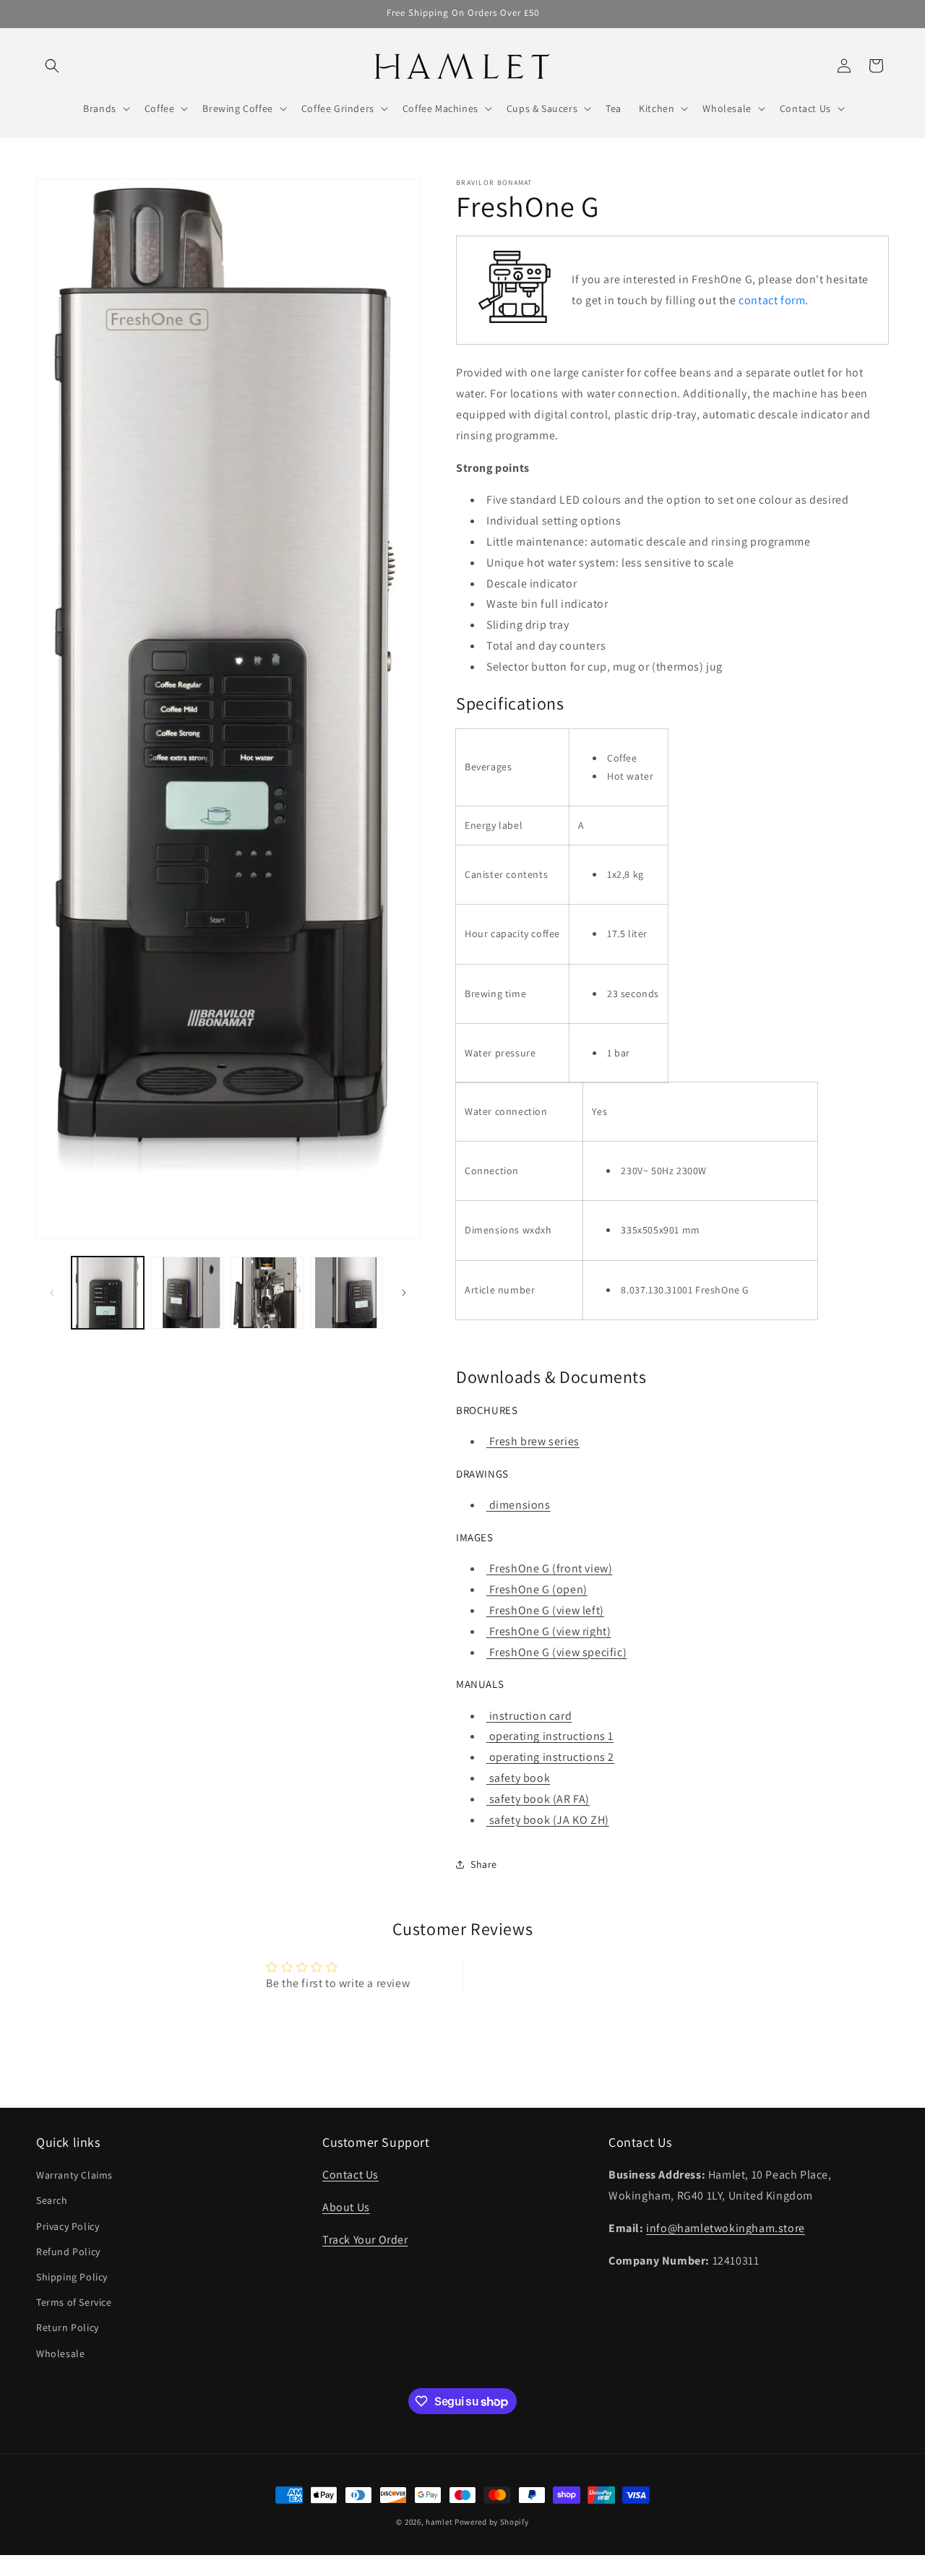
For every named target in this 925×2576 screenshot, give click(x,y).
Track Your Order (365, 2240)
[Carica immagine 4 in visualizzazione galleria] (347, 1293)
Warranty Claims (74, 2175)
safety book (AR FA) (539, 1799)
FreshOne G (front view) (551, 1568)
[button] (52, 66)
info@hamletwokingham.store (726, 2228)
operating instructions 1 (551, 1736)
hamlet (439, 2522)
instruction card (530, 1716)
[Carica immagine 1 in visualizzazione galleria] (108, 1293)
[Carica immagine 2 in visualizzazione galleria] (187, 1293)
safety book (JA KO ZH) (549, 1820)
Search (52, 2201)
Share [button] (484, 1864)
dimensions (520, 1505)
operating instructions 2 (552, 1757)
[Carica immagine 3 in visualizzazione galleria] (267, 1293)
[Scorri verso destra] (404, 1293)
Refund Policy (68, 2252)
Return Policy (68, 2327)
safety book (520, 1778)
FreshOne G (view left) (547, 1610)
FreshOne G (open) (538, 1589)
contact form (772, 300)
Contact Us (350, 2175)
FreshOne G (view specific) (558, 1652)
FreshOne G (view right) (550, 1631)
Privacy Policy (68, 2226)
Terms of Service (74, 2302)
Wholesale (60, 2353)
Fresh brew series (534, 1441)
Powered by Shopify (492, 2522)
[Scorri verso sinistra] (52, 1293)
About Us (346, 2207)
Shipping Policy (72, 2277)
